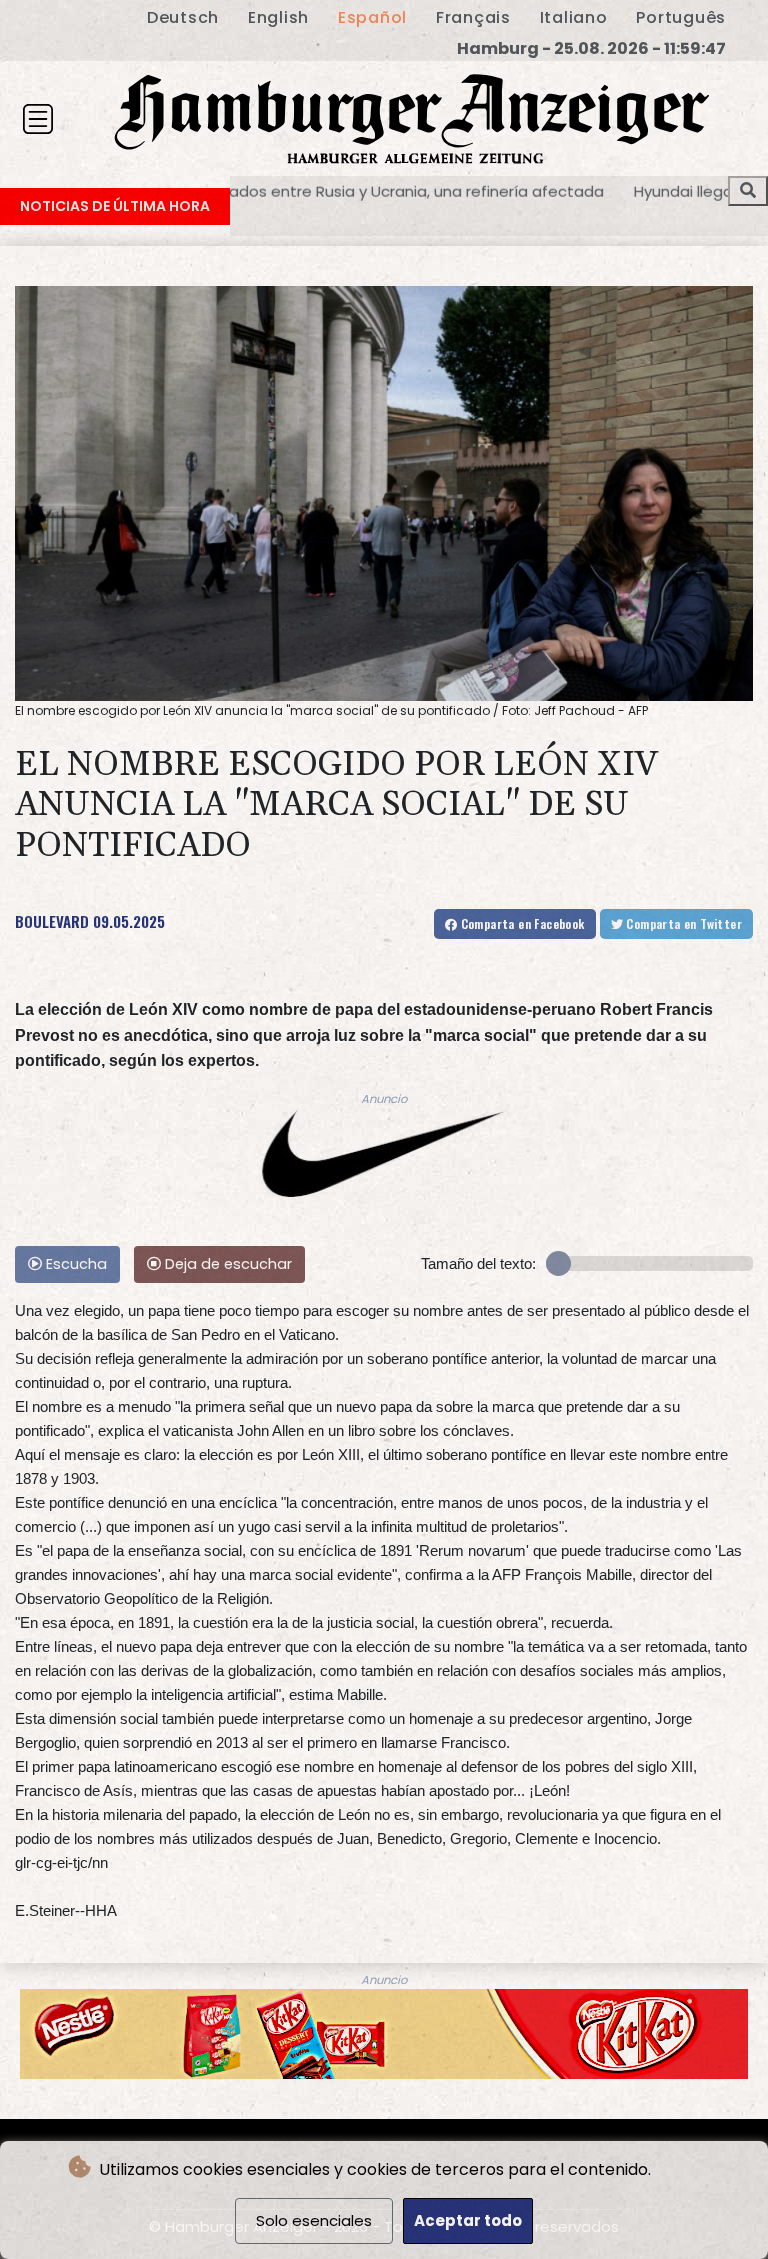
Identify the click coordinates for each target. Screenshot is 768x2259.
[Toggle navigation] (38, 119)
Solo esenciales (314, 2220)
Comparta (520, 923)
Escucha (74, 1264)
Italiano (574, 17)
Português (681, 17)
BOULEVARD (52, 921)
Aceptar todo (468, 2220)
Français (473, 17)
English (278, 17)
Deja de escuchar (226, 1264)
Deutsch (183, 17)
